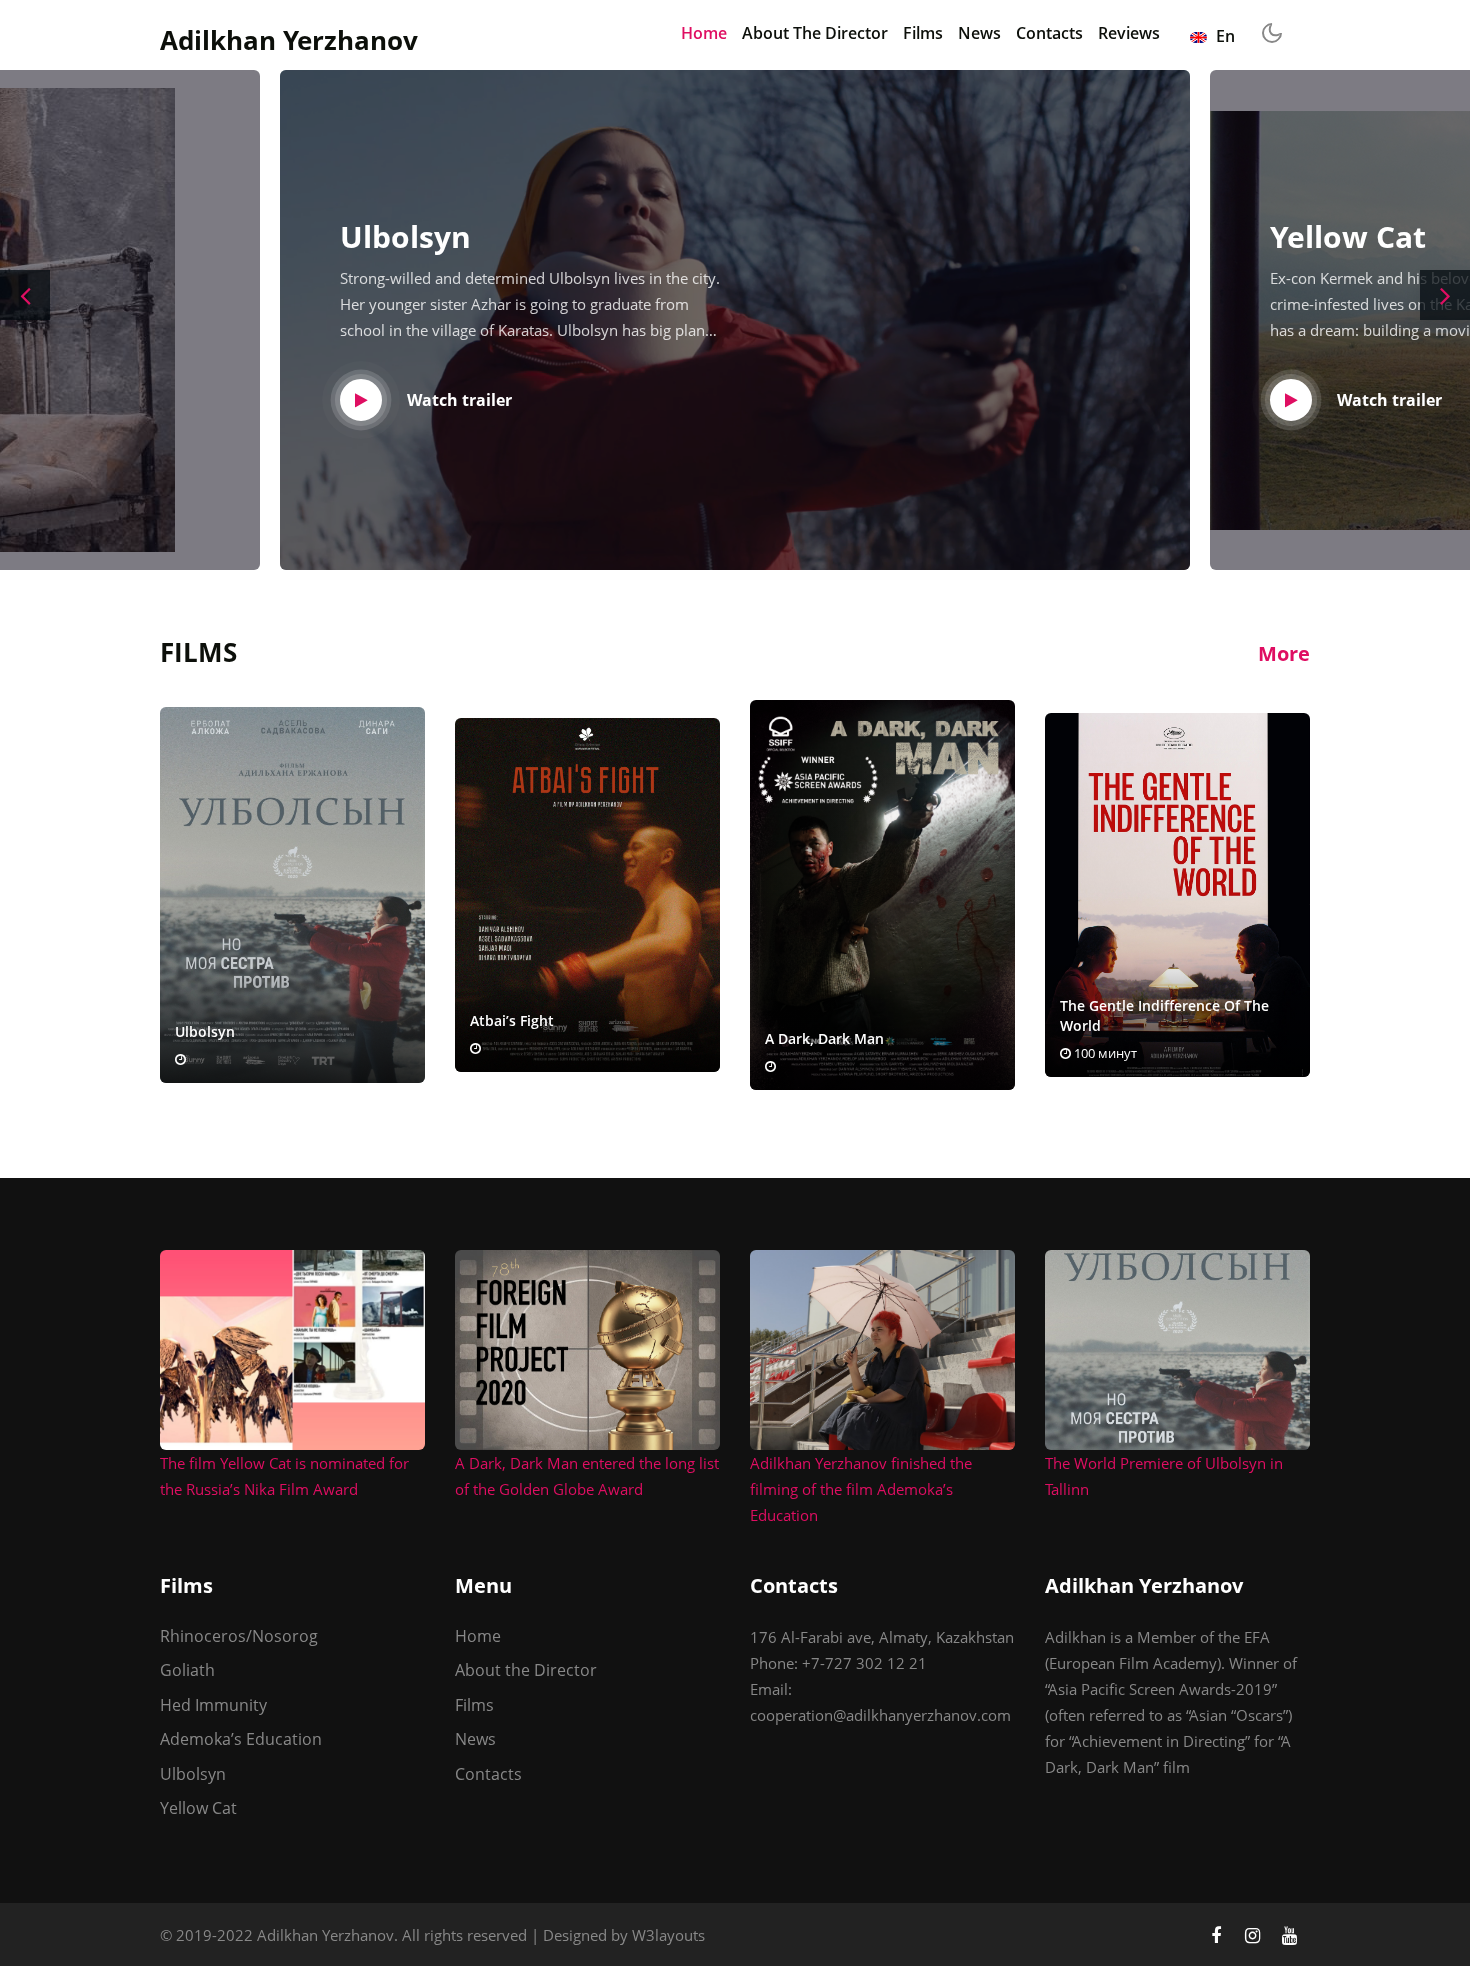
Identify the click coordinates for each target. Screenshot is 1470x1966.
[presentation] (25, 295)
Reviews (1129, 33)
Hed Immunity (213, 1705)
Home (704, 33)
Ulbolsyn (193, 1774)
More (1284, 653)
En (1223, 36)
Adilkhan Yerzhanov (289, 40)
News (979, 33)
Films (923, 33)
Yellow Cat (198, 1808)
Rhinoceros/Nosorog (239, 1636)
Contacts (1049, 33)
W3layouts (668, 1935)
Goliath (187, 1670)
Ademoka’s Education (241, 1739)
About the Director (815, 33)
